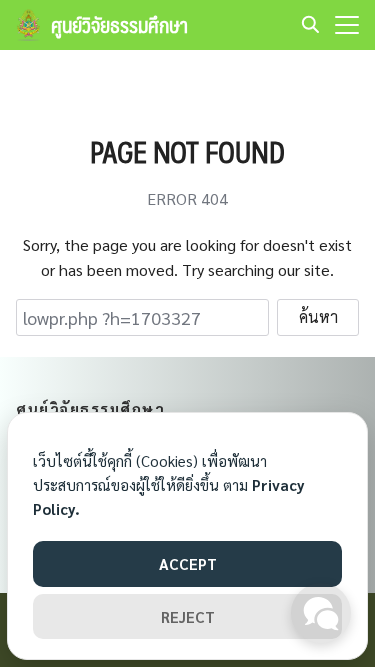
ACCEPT (188, 563)
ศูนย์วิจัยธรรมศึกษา (119, 25)
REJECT (188, 616)
